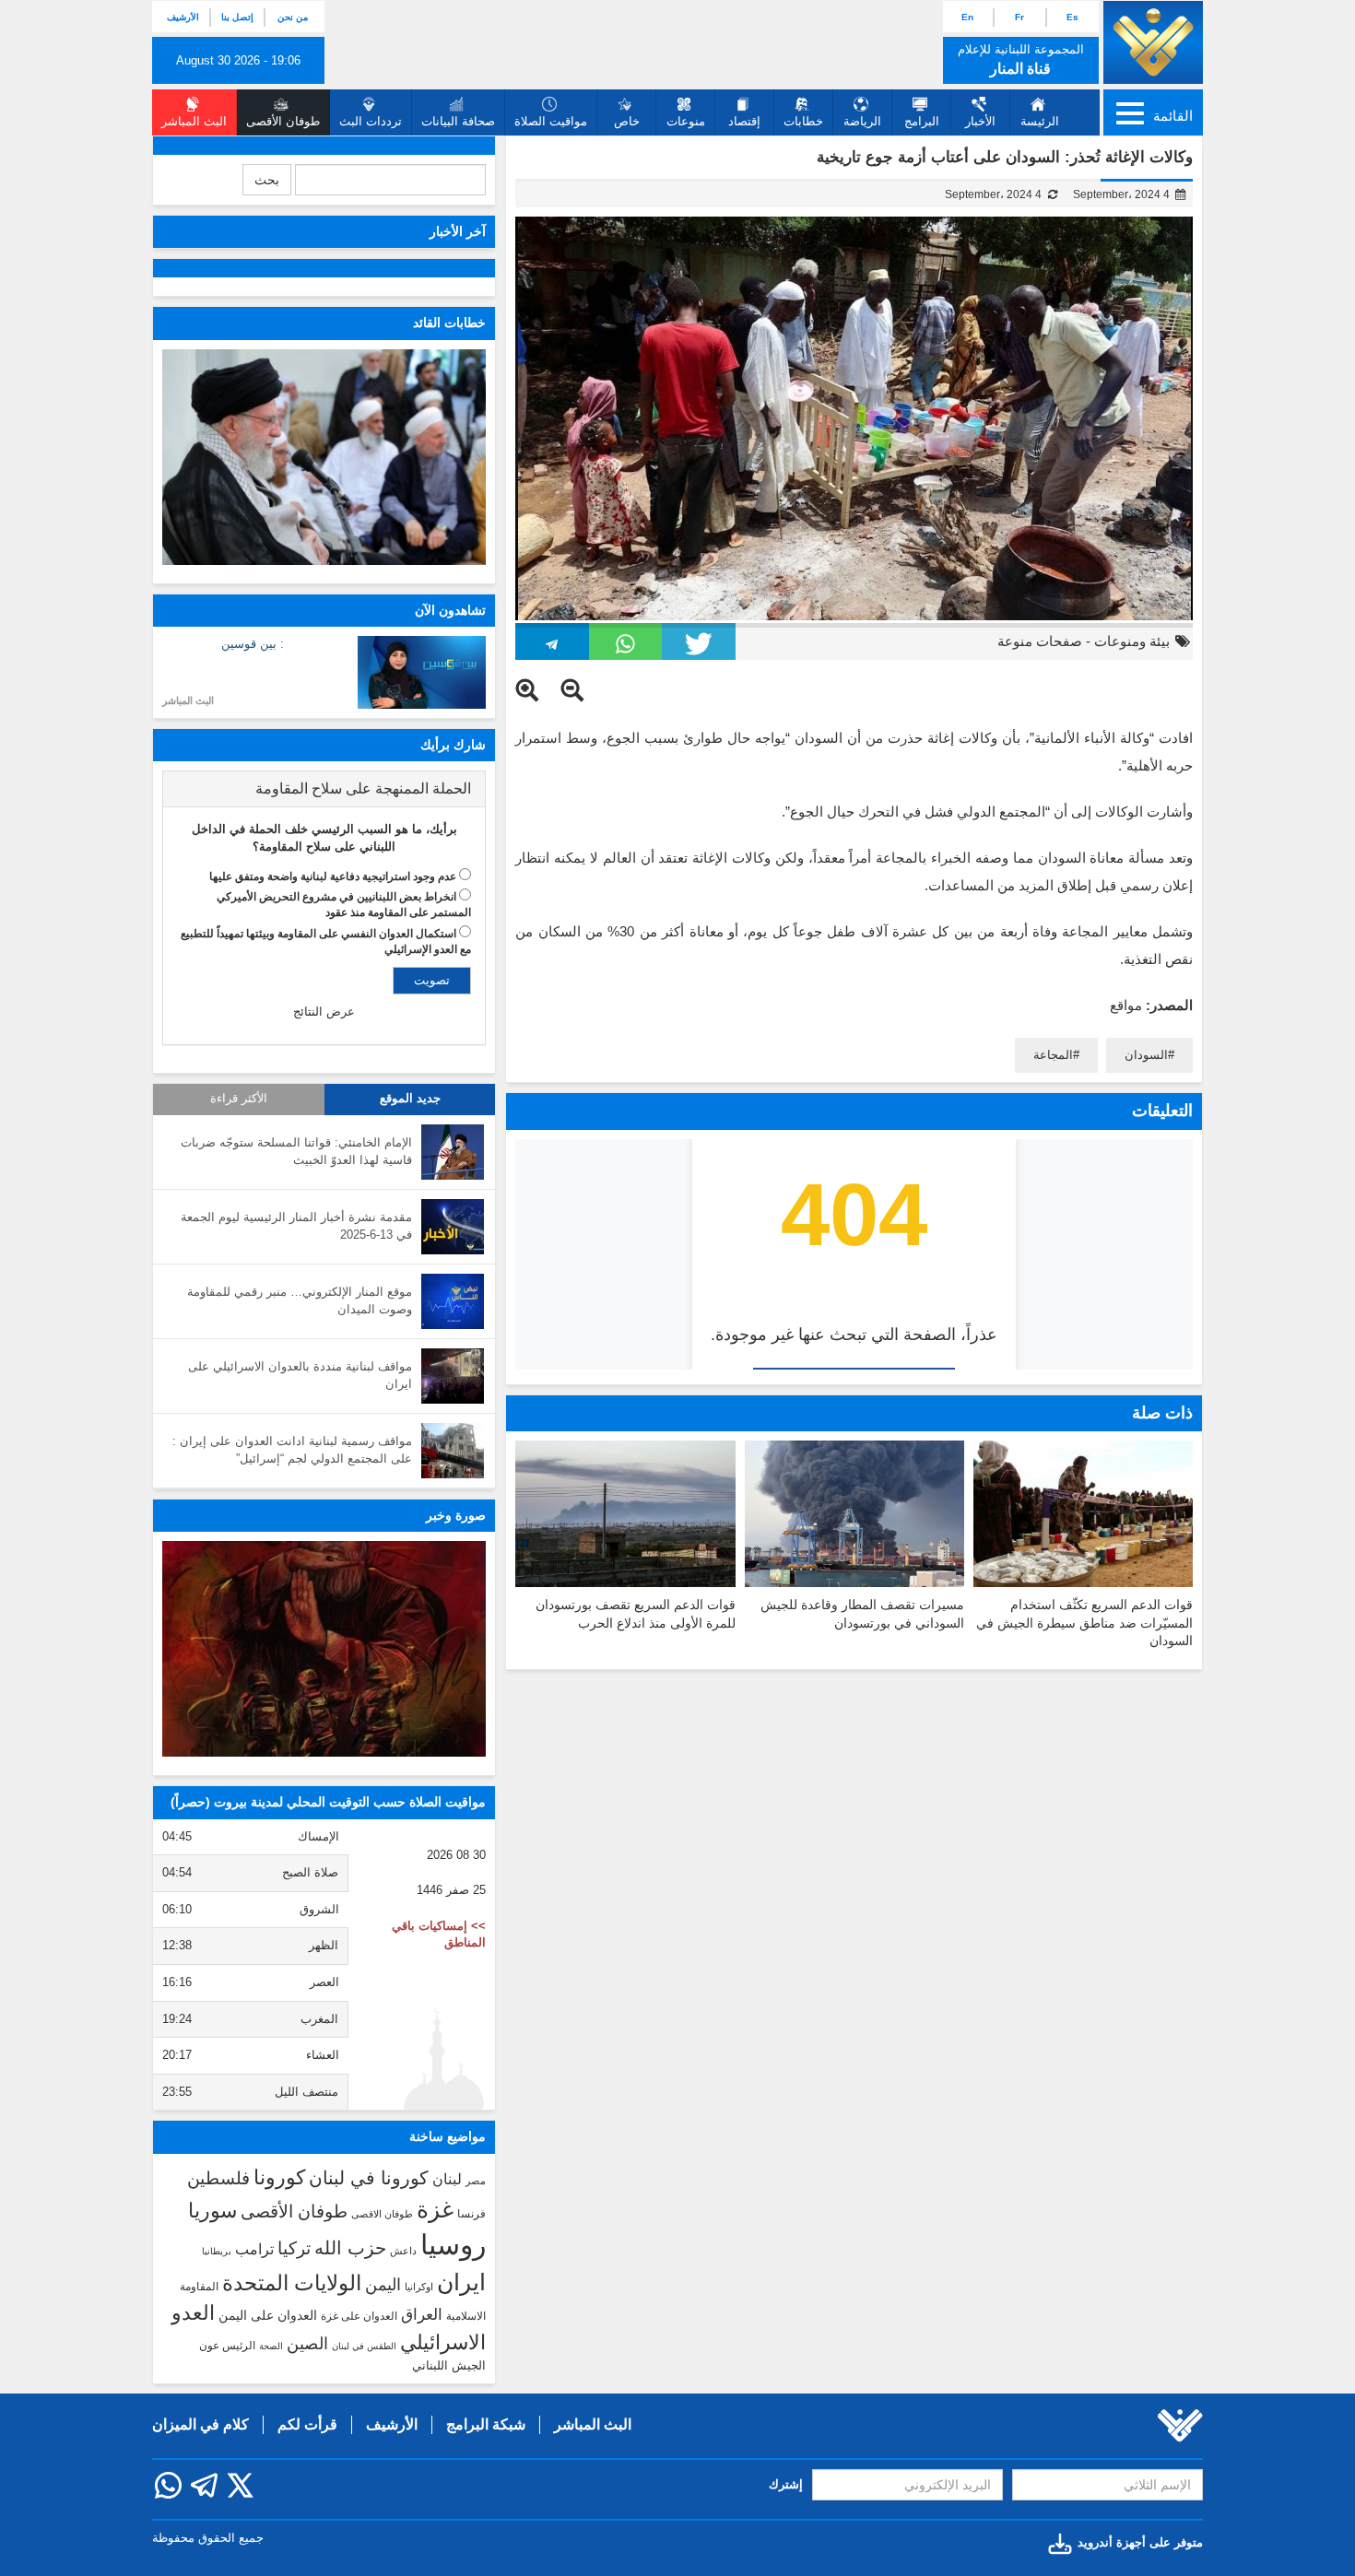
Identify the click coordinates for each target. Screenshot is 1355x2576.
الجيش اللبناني (449, 2365)
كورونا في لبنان (369, 2178)
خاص (627, 121)
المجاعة (1053, 1055)
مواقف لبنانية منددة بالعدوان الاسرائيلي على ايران (300, 1375)
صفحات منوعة (1040, 641)
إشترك (786, 2484)
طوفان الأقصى (294, 2211)
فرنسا (471, 2214)
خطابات (803, 121)
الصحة (271, 2346)
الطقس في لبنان (364, 2346)
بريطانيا (217, 2251)
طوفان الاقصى (382, 2214)
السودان (1146, 1055)
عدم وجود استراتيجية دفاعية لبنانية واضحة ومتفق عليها (333, 876)
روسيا (453, 2245)
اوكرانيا (419, 2287)
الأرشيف (183, 17)
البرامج (922, 121)
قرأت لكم (307, 2424)
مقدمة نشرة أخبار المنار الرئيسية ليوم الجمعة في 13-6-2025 (296, 1226)
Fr (1019, 17)
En (967, 17)
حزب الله (350, 2248)
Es (1072, 17)
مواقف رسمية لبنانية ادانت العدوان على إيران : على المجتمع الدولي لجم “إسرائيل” (292, 1450)
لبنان (447, 2179)
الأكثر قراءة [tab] (239, 1099)
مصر (476, 2181)
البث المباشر (188, 700)
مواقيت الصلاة (551, 121)
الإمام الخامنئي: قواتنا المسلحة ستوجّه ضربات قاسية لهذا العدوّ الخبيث (296, 1151)
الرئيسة (1040, 121)
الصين (307, 2343)
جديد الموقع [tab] (410, 1099)
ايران (461, 2282)
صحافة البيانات (458, 121)
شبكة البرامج (486, 2424)
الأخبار (980, 121)
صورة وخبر (456, 1515)
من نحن (293, 17)
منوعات (686, 121)
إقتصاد (744, 121)
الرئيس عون (227, 2346)
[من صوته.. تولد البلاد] (324, 1649)
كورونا (279, 2177)
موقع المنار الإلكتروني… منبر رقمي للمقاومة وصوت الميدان (300, 1300)
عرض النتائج (324, 1012)
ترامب (254, 2249)
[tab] (324, 789)
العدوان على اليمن (268, 2316)
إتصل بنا (237, 17)
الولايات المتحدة (292, 2283)
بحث (267, 180)
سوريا (212, 2211)
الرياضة (862, 121)
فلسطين (218, 2178)
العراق (422, 2314)
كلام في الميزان (200, 2424)
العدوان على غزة (359, 2316)
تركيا (294, 2248)
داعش (403, 2251)
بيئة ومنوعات (1132, 641)
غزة (435, 2209)
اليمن (383, 2285)
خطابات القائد (449, 323)
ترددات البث (371, 121)
